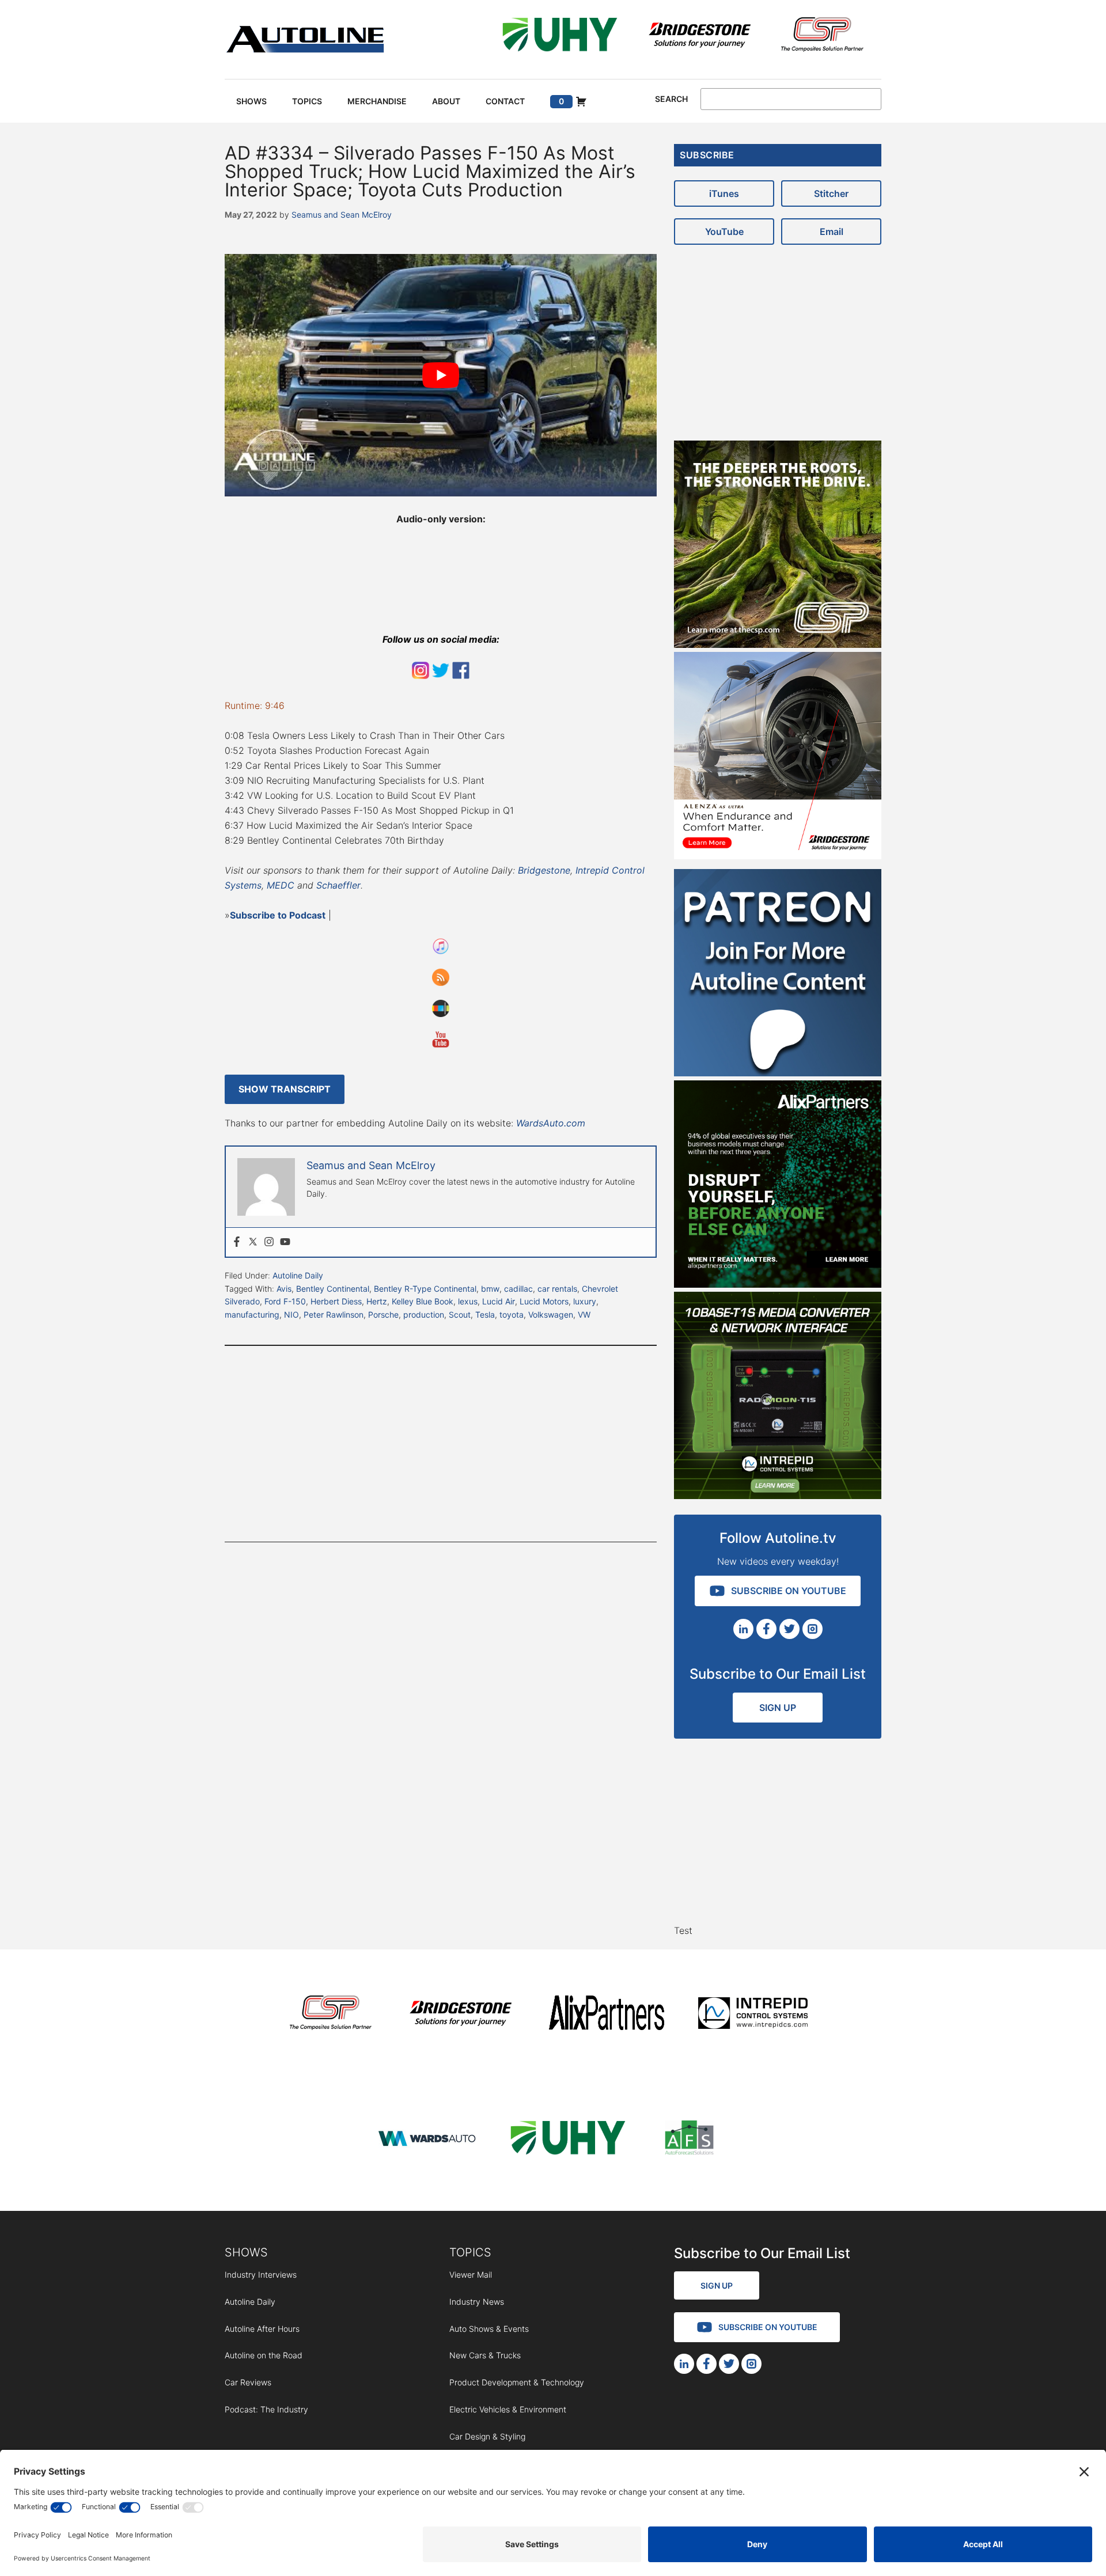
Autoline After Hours (262, 2329)
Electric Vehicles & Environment (508, 2409)
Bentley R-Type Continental (425, 1289)
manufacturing (252, 1314)
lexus (468, 1301)
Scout (460, 1314)
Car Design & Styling (487, 2436)
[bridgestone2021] (699, 37)
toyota (512, 1314)
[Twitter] (253, 1242)
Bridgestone (544, 870)
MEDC (281, 885)
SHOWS (246, 2252)
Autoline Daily (298, 1275)
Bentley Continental (333, 1289)
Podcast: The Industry (266, 2409)
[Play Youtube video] (441, 375)
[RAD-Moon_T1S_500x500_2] (778, 1496)
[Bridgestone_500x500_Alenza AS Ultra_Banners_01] (778, 856)
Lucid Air (499, 1301)
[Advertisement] (441, 1444)
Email (832, 232)
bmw (490, 1289)
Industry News (477, 2302)
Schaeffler (338, 885)
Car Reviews (248, 2382)
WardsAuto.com (551, 1123)
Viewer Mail (471, 2275)
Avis (284, 1289)
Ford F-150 (285, 1301)
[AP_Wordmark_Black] (607, 2015)
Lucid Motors (544, 1301)
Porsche (383, 1314)
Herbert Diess (336, 1301)
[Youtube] (285, 1242)
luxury (585, 1301)
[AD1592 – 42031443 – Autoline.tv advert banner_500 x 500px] (778, 1284)
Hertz (377, 1301)
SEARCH (671, 99)
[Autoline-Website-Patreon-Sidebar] (778, 1073)
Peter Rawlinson (334, 1314)
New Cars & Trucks (485, 2355)
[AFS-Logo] (689, 2140)
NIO (291, 1314)
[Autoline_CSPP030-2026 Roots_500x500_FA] (778, 644)
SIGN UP (778, 1708)
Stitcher (831, 194)
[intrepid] (753, 2015)
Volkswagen (551, 1314)
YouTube (724, 232)
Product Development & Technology (517, 2382)
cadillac (518, 1289)
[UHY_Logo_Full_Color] (560, 37)
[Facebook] (237, 1242)
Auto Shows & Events (489, 2329)
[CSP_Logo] (822, 37)
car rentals (557, 1289)
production (424, 1314)
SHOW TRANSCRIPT (285, 1089)
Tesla (485, 1314)
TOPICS (470, 2252)
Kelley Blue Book (423, 1301)
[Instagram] (269, 1242)
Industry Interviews (261, 2275)
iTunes (724, 194)
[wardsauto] (427, 2140)
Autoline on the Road (264, 2355)
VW (584, 1314)
